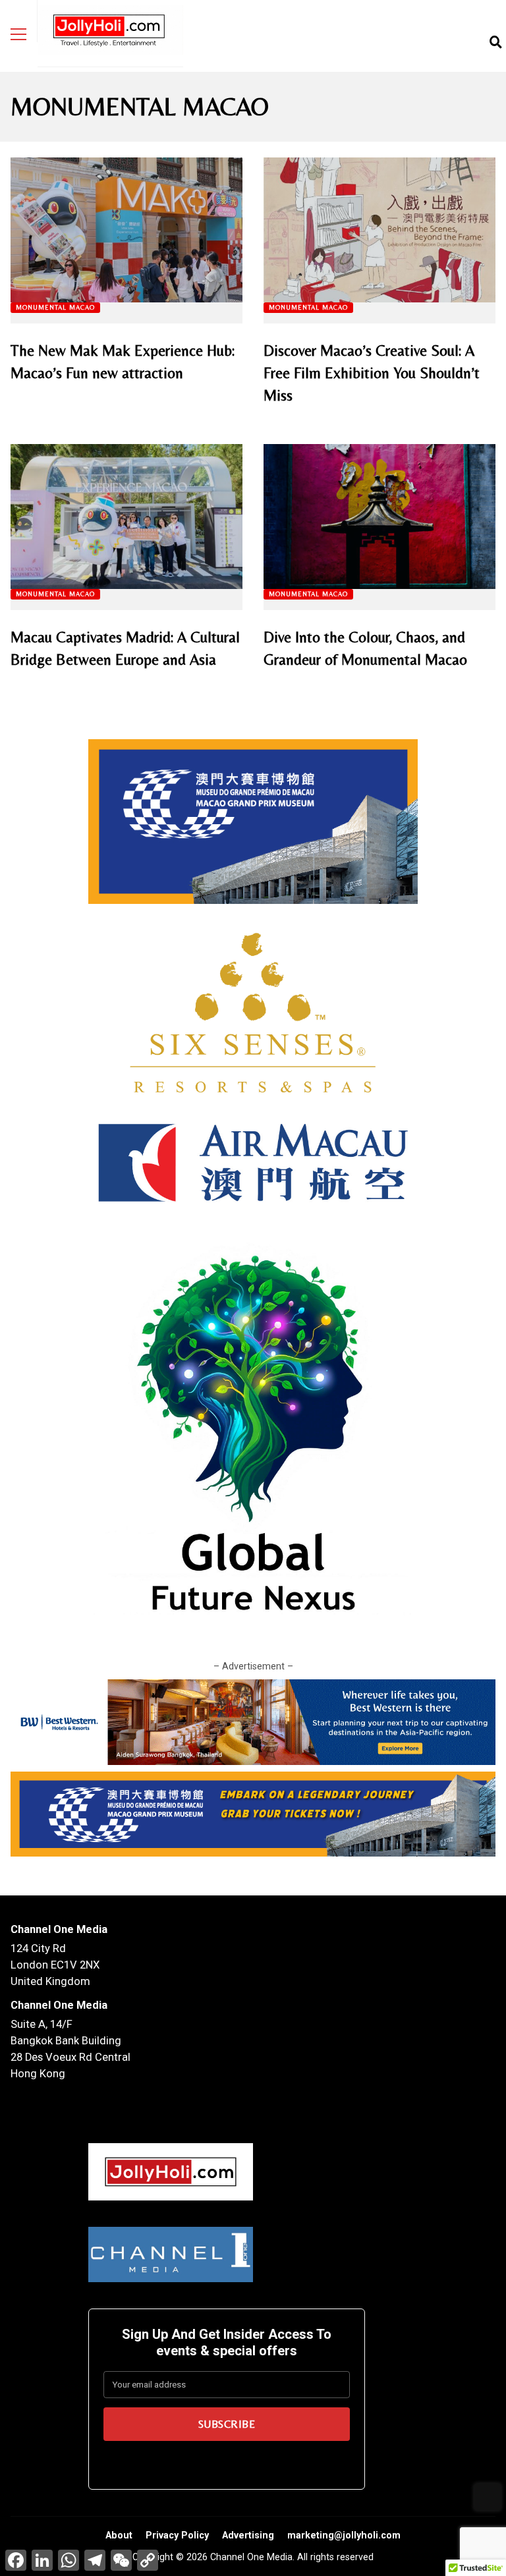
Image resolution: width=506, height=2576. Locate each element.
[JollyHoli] (110, 33)
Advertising (248, 2535)
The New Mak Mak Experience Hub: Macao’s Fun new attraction (126, 230)
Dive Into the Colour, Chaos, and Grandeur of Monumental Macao (379, 517)
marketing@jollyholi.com (344, 2535)
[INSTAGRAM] (474, 42)
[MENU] (18, 34)
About (119, 2535)
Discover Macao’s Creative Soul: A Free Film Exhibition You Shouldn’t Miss (379, 230)
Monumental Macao (55, 307)
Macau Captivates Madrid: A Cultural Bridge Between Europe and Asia (126, 517)
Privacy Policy (177, 2535)
